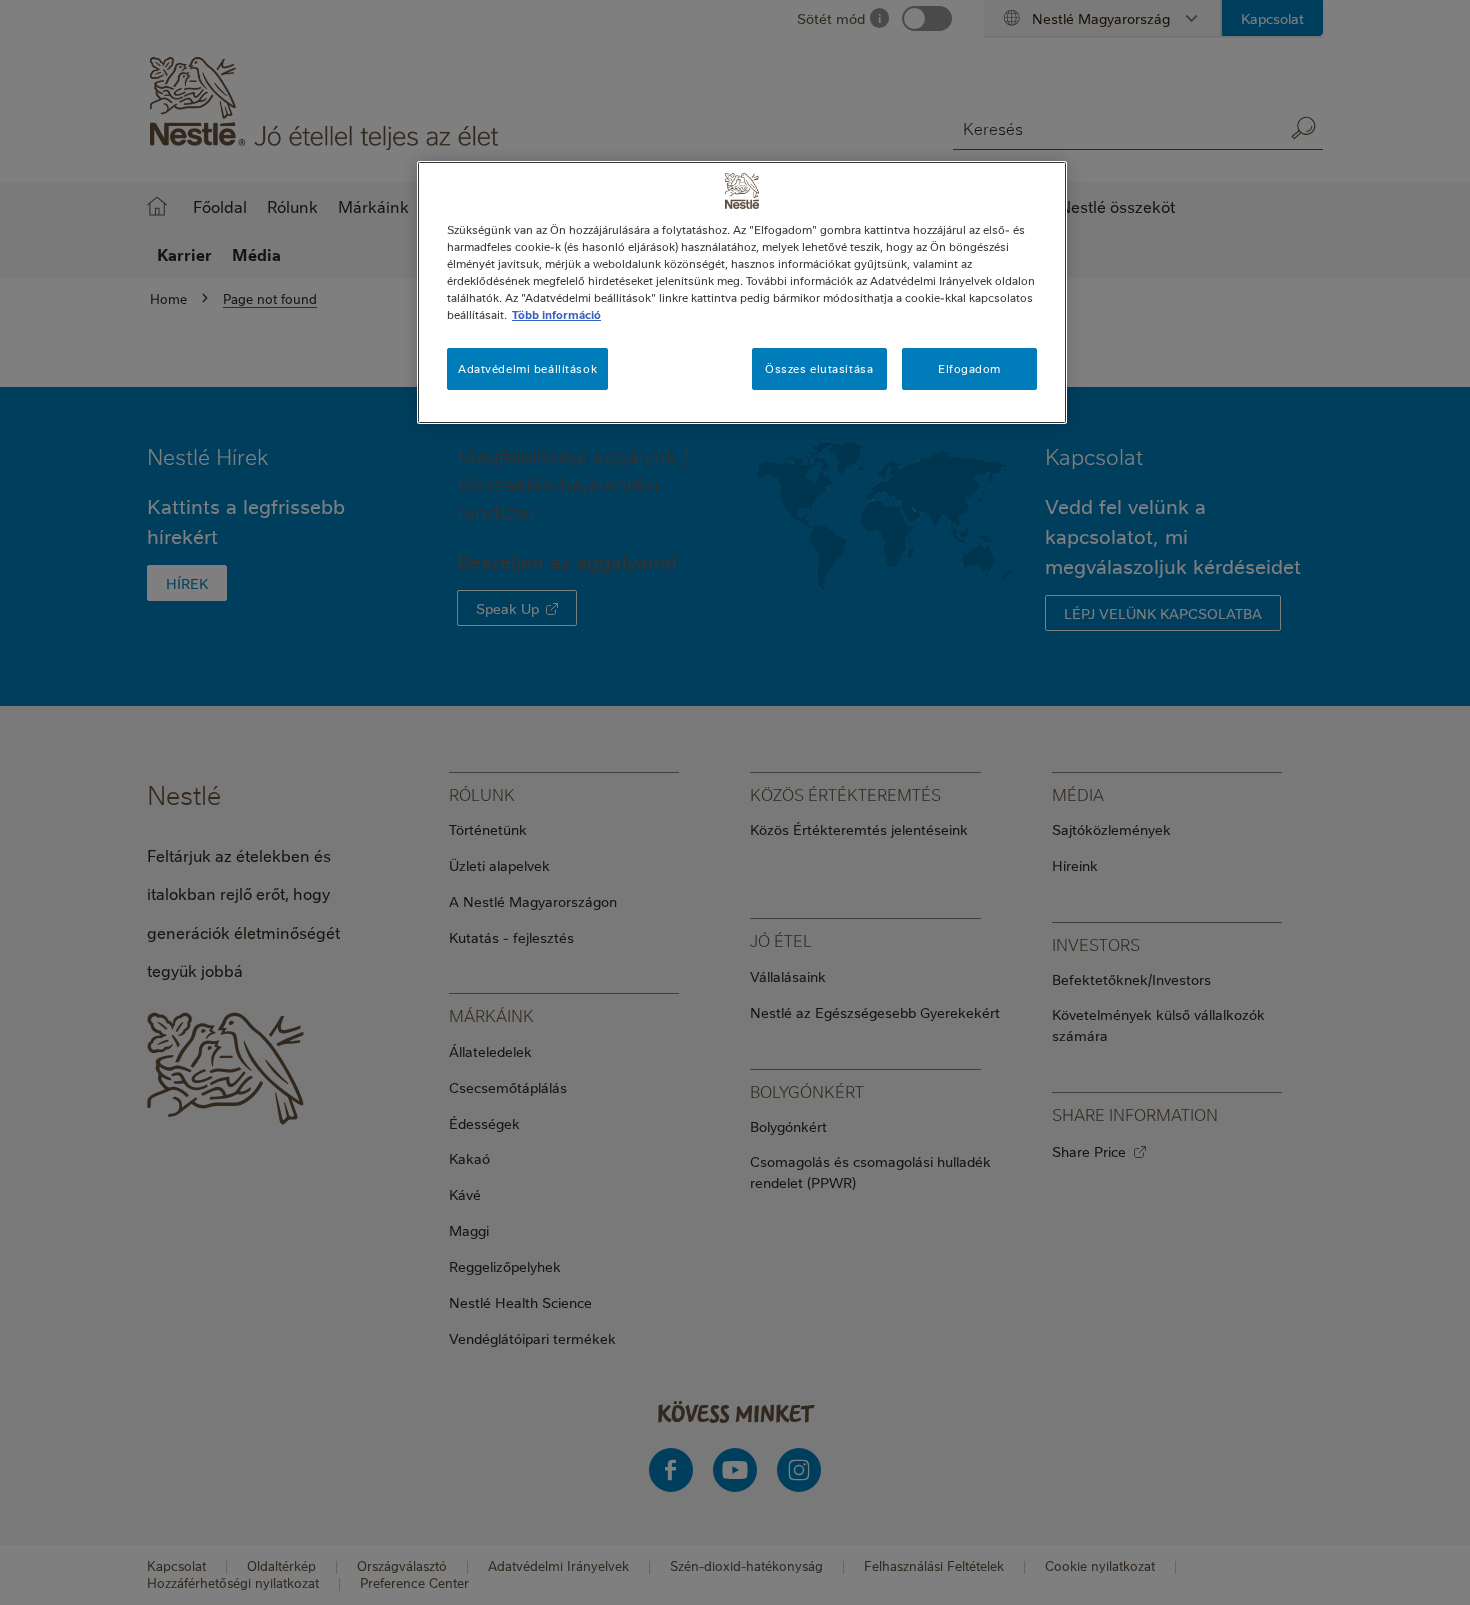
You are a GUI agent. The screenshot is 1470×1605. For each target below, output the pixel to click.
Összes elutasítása (819, 368)
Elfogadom (969, 368)
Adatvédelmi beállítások (527, 368)
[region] (742, 292)
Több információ (556, 314)
